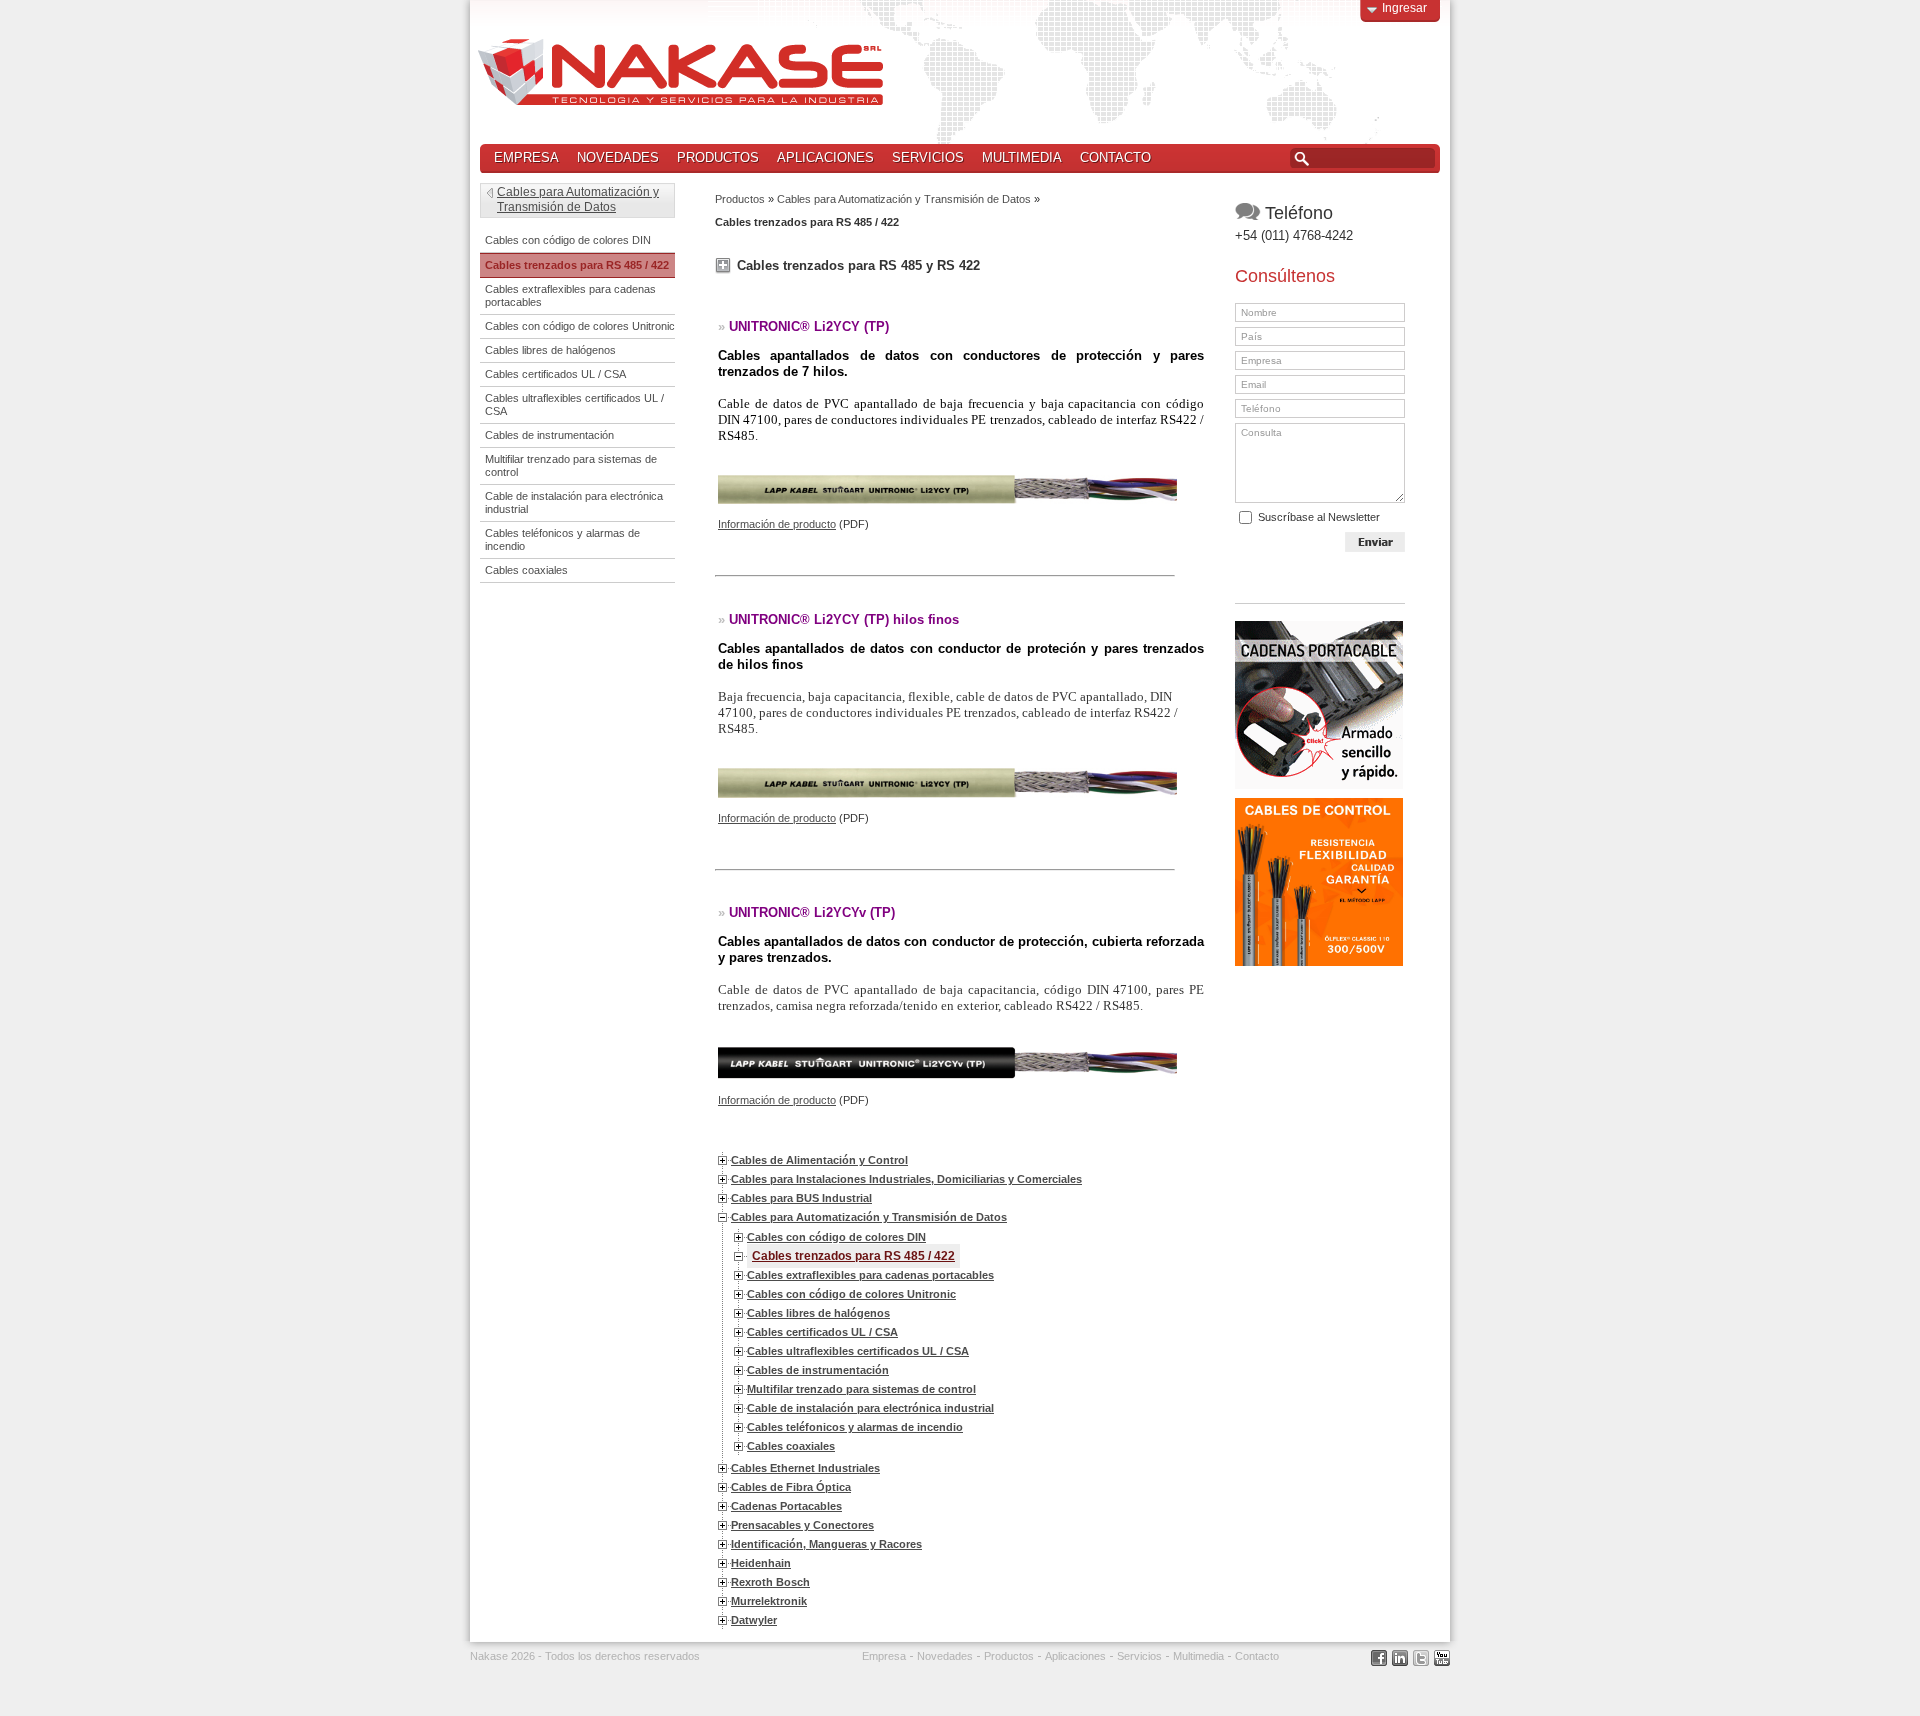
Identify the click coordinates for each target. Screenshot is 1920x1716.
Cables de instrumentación (818, 1370)
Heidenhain (761, 1563)
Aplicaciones (825, 157)
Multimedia (1022, 157)
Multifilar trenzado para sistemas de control (861, 1389)
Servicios (928, 157)
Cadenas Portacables (786, 1506)
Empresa (526, 157)
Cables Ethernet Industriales (805, 1468)
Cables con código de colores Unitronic (851, 1294)
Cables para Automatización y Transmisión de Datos (904, 199)
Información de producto (777, 524)
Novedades (618, 157)
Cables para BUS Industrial (801, 1198)
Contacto (1115, 157)
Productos (713, 158)
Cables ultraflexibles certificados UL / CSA (858, 1351)
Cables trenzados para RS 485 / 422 (853, 1256)
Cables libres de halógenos (818, 1313)
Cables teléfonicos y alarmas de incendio (855, 1427)
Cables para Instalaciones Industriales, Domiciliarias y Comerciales (906, 1179)
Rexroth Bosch (770, 1582)
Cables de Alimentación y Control (819, 1160)
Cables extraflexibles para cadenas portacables (870, 1275)
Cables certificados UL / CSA (822, 1332)
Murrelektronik (769, 1601)
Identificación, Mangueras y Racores (826, 1544)
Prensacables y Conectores (802, 1525)
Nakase (680, 72)
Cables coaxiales (791, 1446)
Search (1301, 159)
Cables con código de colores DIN (836, 1237)
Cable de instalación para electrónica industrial (870, 1408)
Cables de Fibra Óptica (791, 1487)
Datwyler (754, 1620)
